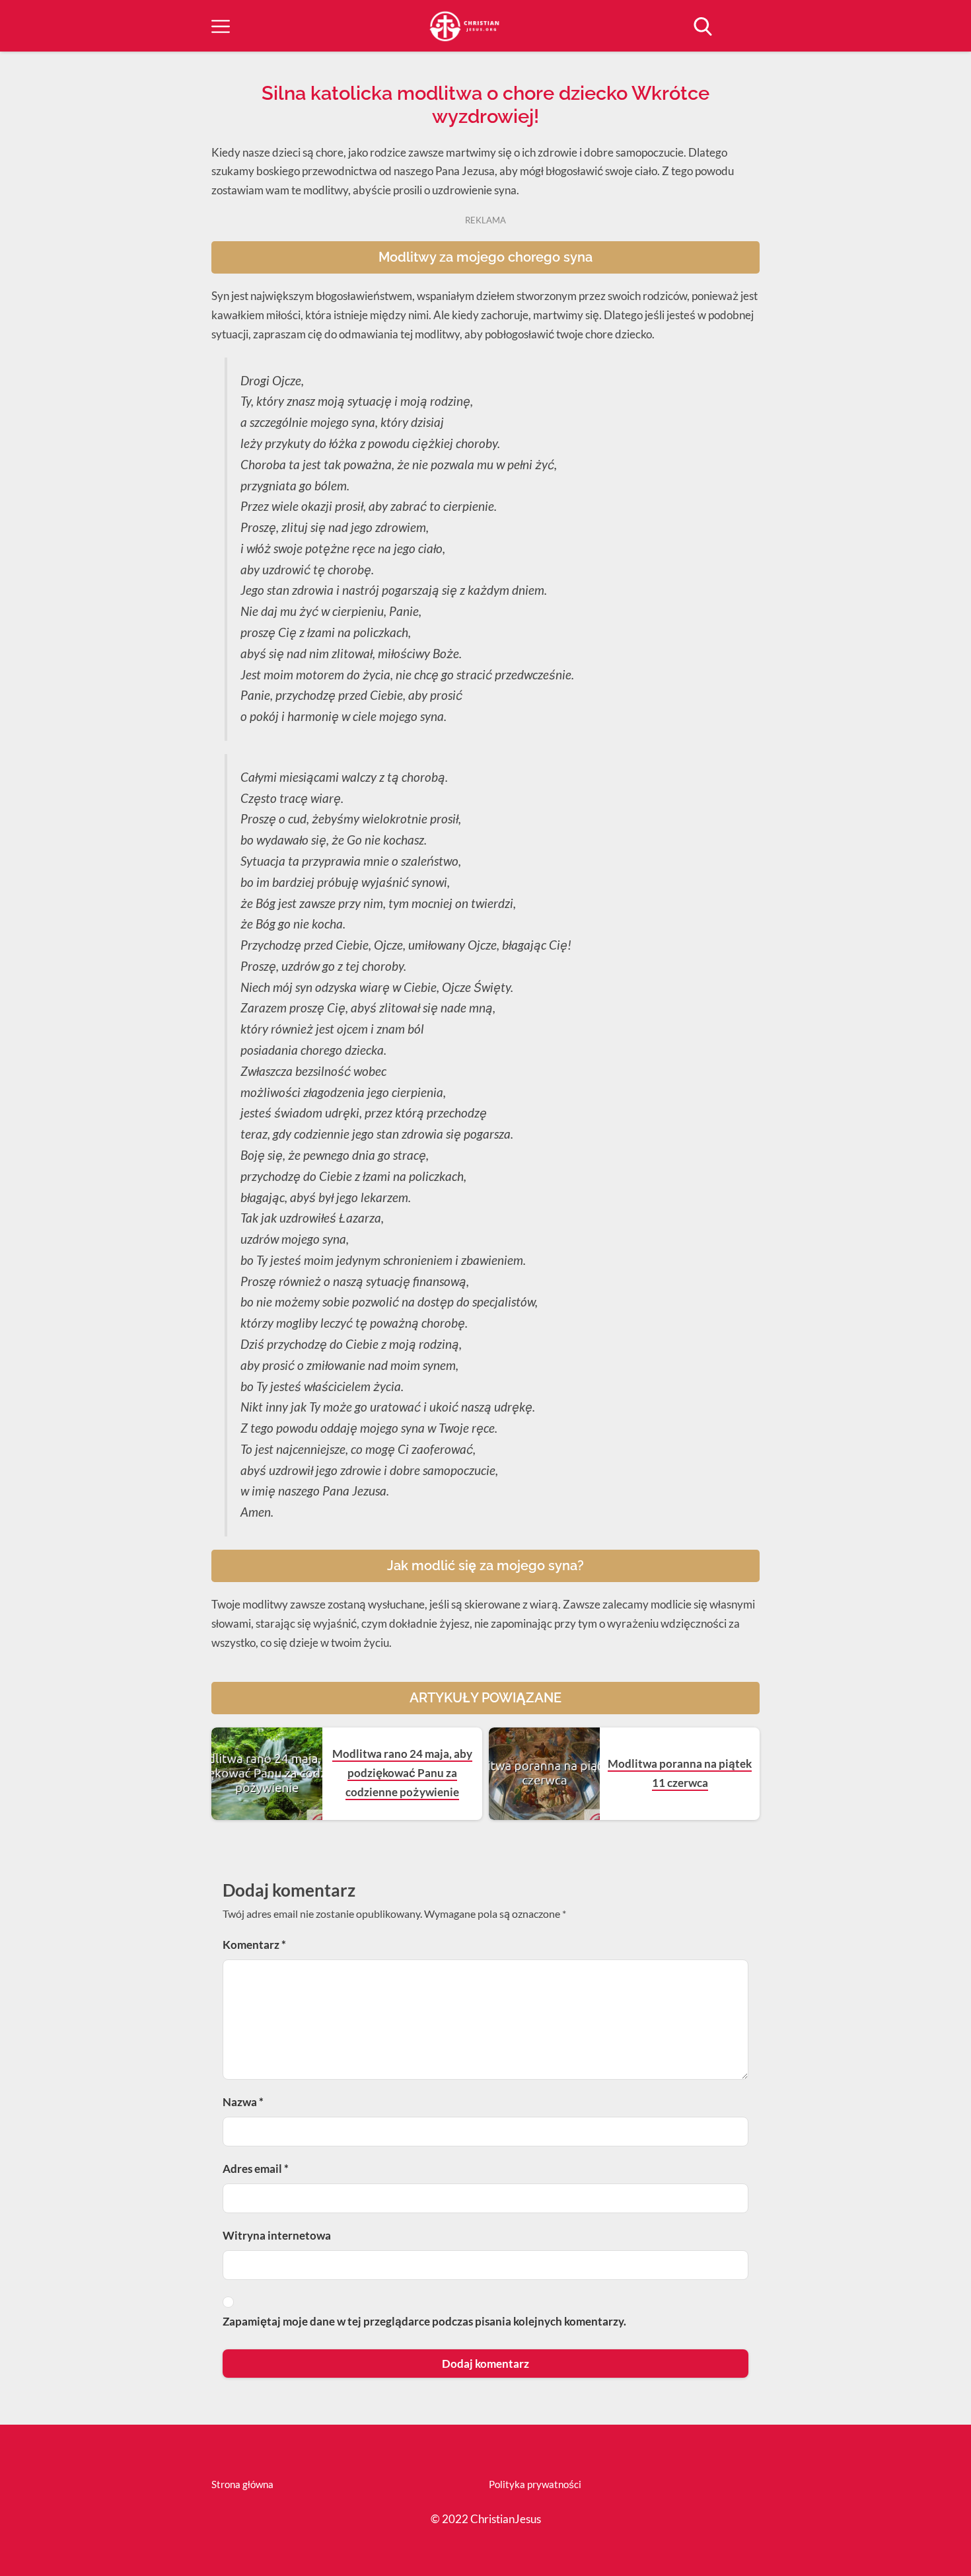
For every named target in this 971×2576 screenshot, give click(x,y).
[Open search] (703, 26)
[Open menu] (221, 26)
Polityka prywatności (535, 2484)
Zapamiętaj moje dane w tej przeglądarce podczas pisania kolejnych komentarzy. (424, 2321)
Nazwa (243, 2102)
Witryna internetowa (277, 2235)
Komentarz (254, 1945)
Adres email (256, 2169)
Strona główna (242, 2484)
